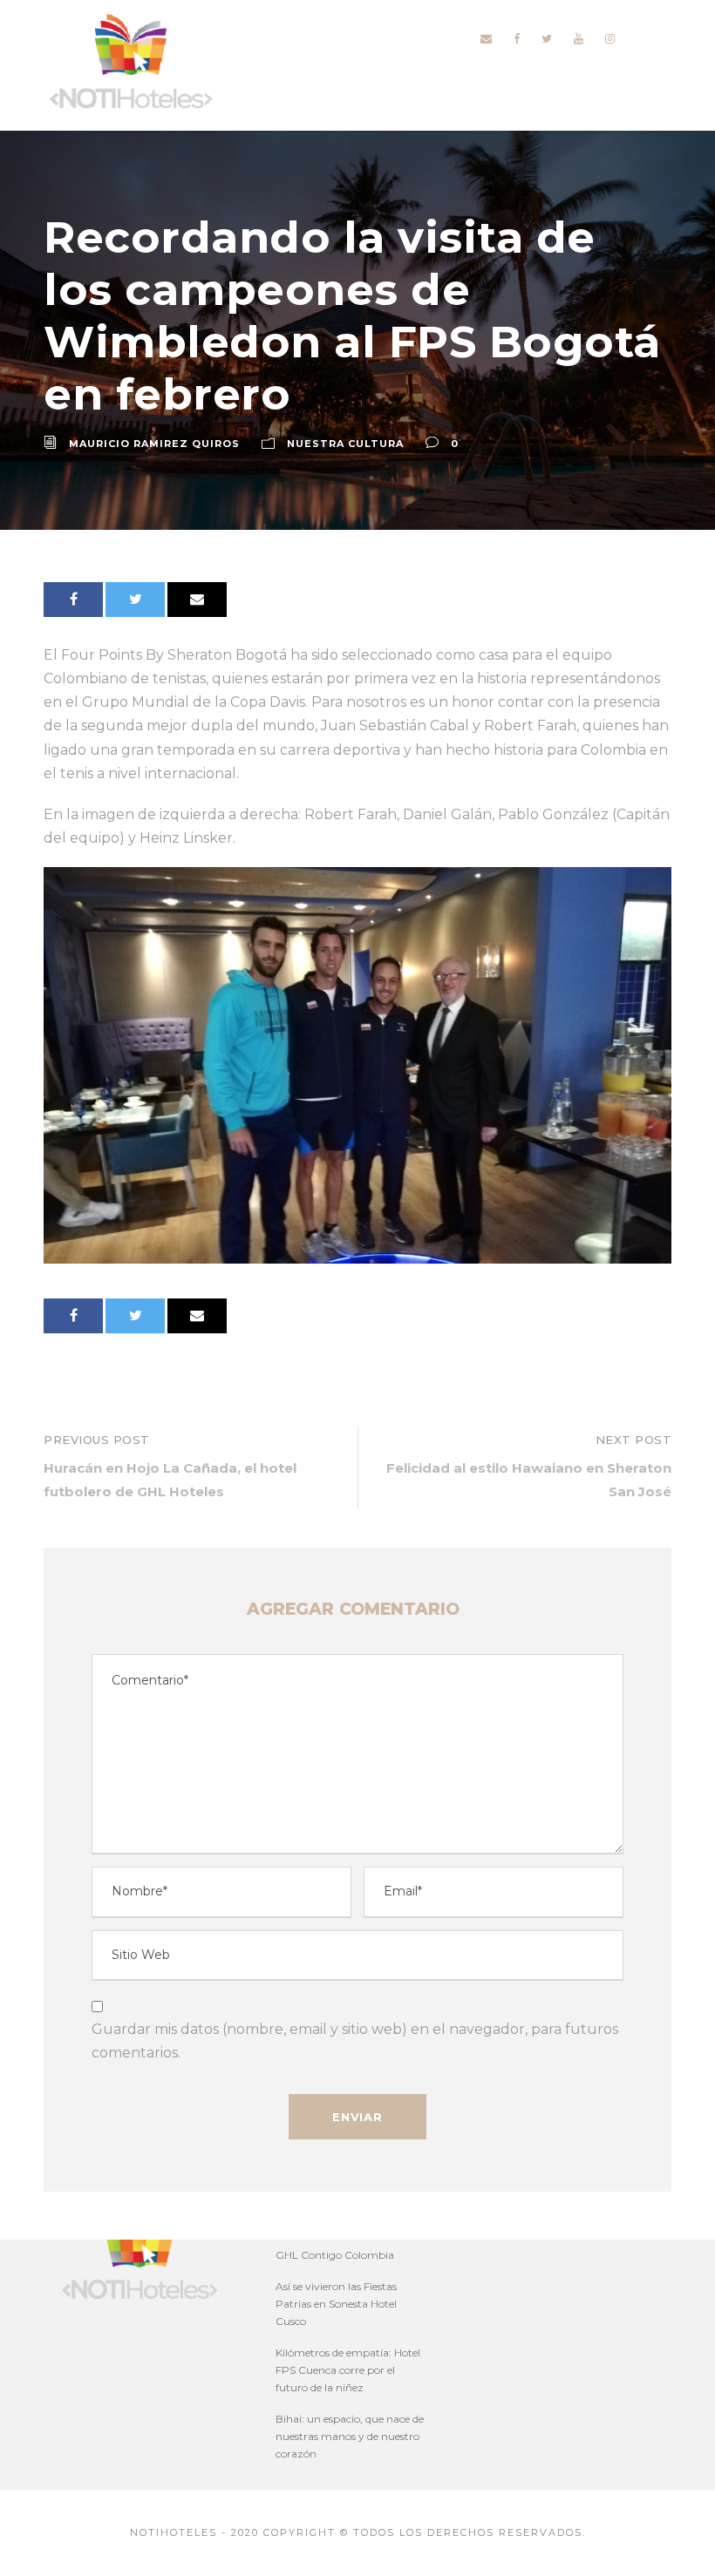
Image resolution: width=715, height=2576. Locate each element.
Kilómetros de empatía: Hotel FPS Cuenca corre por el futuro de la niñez (348, 2370)
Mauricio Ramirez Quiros (154, 444)
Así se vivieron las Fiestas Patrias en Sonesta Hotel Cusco (336, 2304)
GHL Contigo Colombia (335, 2255)
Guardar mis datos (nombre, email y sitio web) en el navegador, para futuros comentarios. (355, 2041)
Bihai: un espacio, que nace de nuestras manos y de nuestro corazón (350, 2436)
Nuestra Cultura (345, 444)
